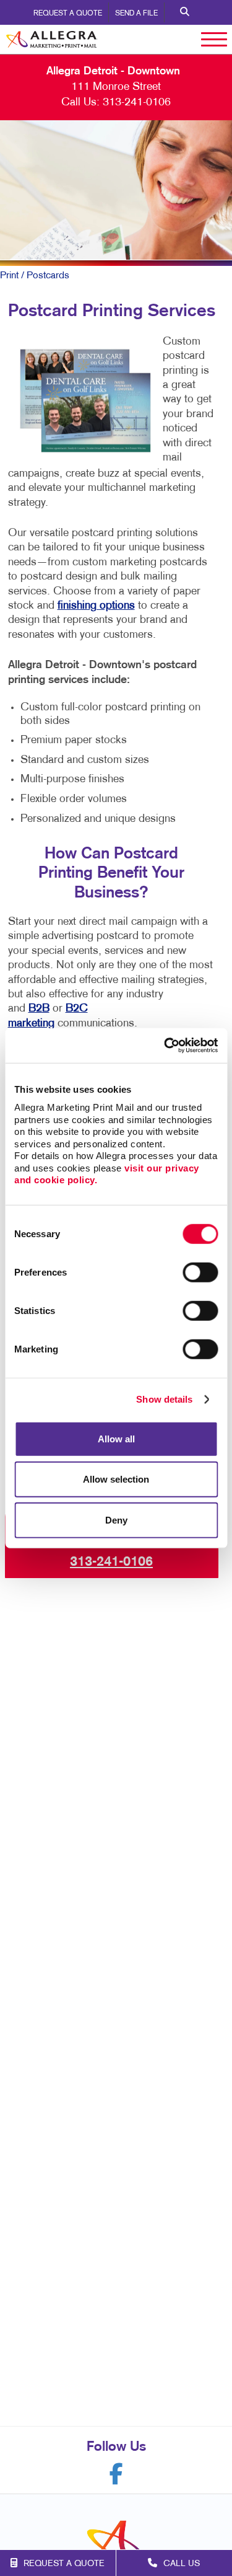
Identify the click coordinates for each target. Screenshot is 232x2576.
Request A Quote (68, 14)
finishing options (96, 606)
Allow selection (116, 1479)
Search (185, 12)
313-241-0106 (137, 103)
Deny (116, 1520)
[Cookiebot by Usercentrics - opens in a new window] (165, 1046)
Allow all (116, 1438)
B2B (39, 1009)
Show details (164, 1399)
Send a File (136, 14)
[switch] (200, 1272)
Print (9, 276)
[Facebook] (116, 2474)
